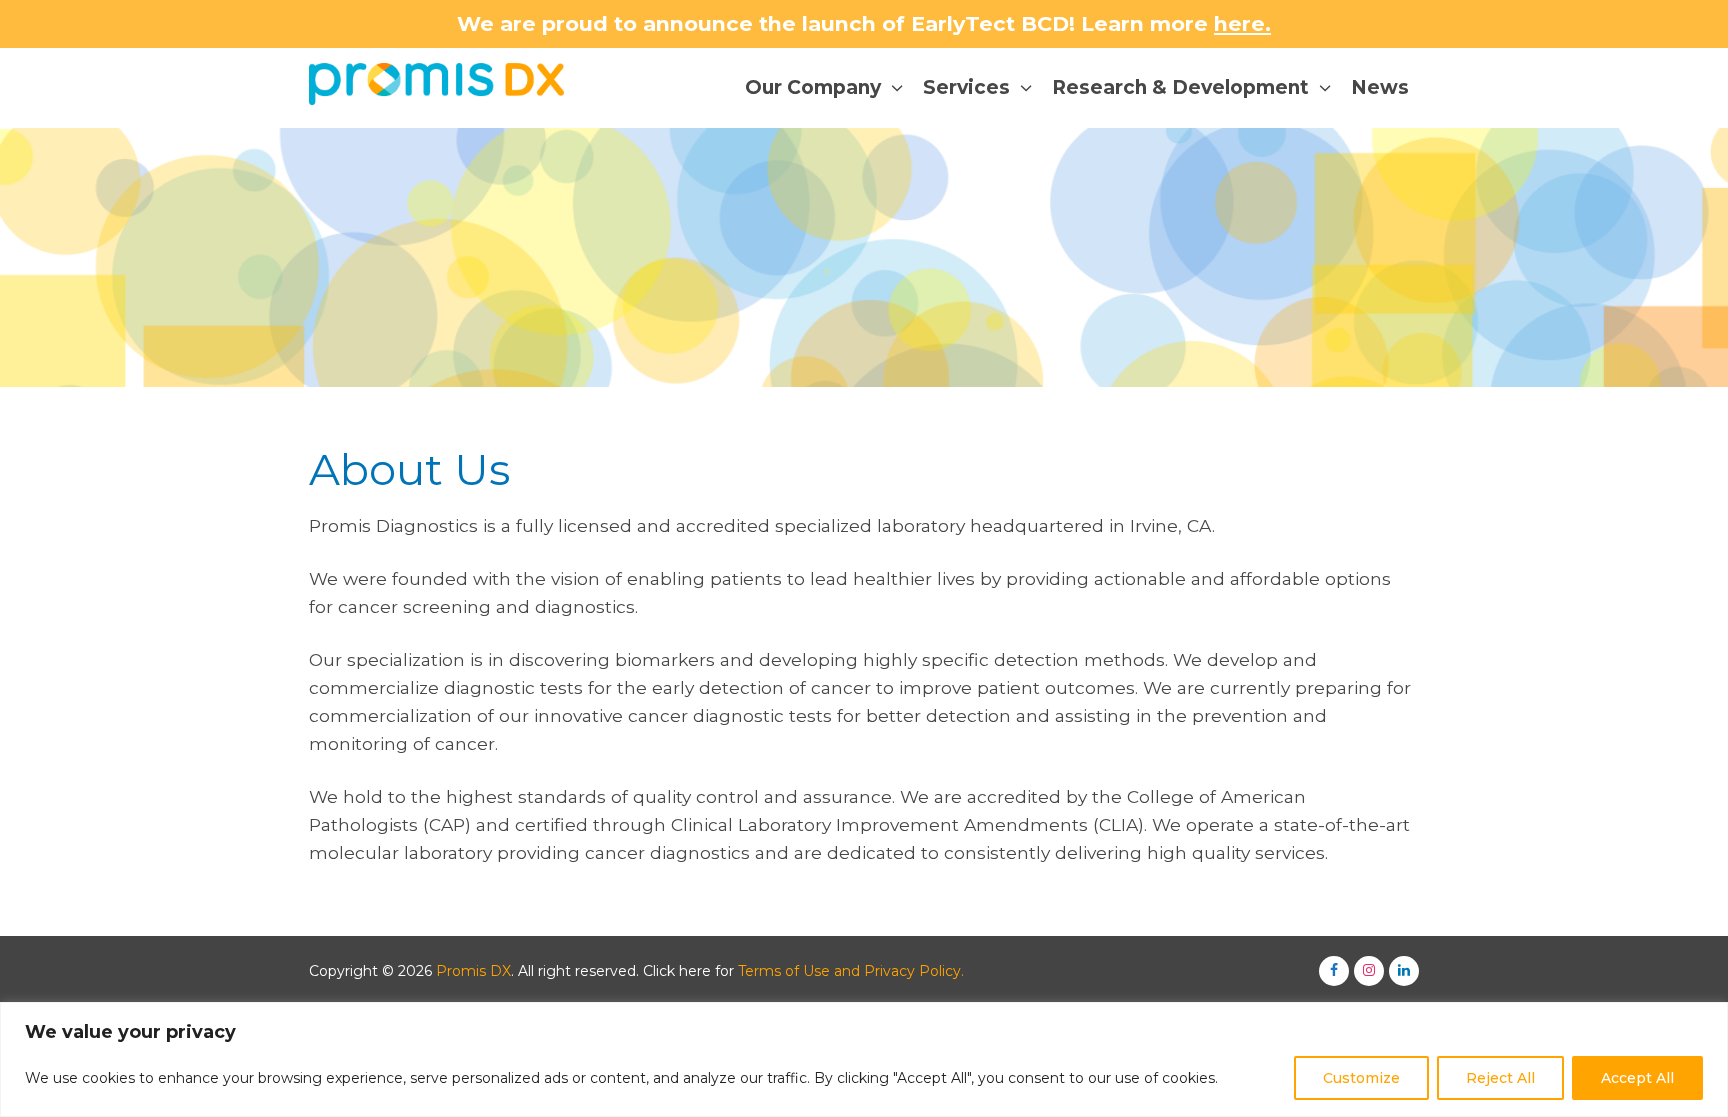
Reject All (1500, 1078)
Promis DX (473, 971)
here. (1242, 23)
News (1380, 87)
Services (966, 87)
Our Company (813, 87)
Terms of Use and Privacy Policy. (851, 971)
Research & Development (1180, 87)
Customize (1361, 1078)
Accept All (1637, 1078)
